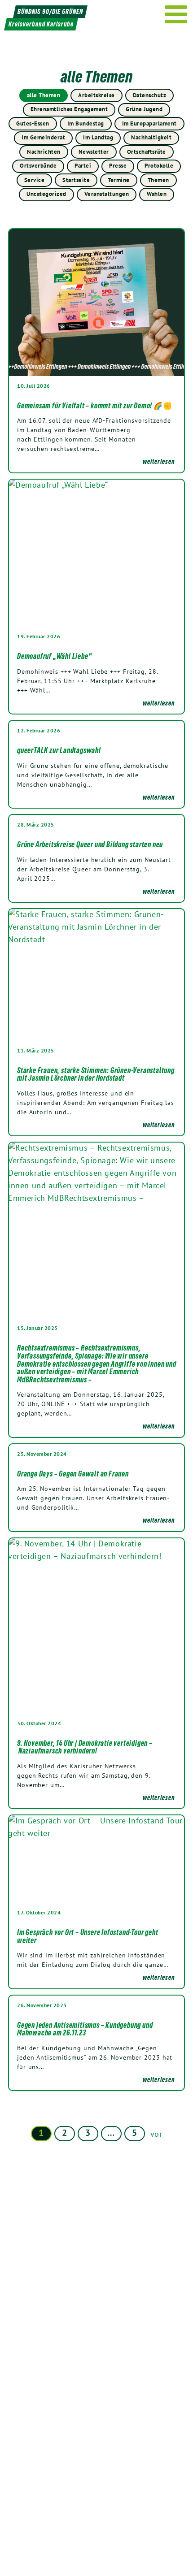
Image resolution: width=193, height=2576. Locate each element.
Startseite (76, 180)
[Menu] (176, 14)
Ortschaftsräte (147, 152)
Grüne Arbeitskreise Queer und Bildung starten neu (90, 844)
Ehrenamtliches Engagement (69, 109)
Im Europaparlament (149, 123)
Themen (158, 180)
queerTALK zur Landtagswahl (59, 750)
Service (35, 180)
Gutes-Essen (33, 123)
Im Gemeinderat (43, 137)
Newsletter (94, 152)
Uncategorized (46, 194)
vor (156, 2134)
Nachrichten (44, 152)
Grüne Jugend (144, 109)
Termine (119, 180)
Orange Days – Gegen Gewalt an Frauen (73, 1474)
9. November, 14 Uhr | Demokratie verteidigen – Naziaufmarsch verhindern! (85, 1747)
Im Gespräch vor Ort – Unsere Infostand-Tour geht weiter (88, 1936)
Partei (83, 166)
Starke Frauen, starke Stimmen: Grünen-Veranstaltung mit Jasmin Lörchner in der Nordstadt (96, 1074)
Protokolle (159, 166)
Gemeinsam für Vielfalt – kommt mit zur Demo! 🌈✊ (95, 406)
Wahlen (157, 194)
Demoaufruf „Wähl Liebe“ (54, 656)
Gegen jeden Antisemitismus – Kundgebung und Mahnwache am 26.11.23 (85, 2029)
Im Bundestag (86, 123)
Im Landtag (98, 137)
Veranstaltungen (107, 194)
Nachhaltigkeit (151, 137)
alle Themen (44, 95)
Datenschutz (150, 95)
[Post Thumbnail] (96, 302)
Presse (118, 166)
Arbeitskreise (96, 95)
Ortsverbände (38, 166)
